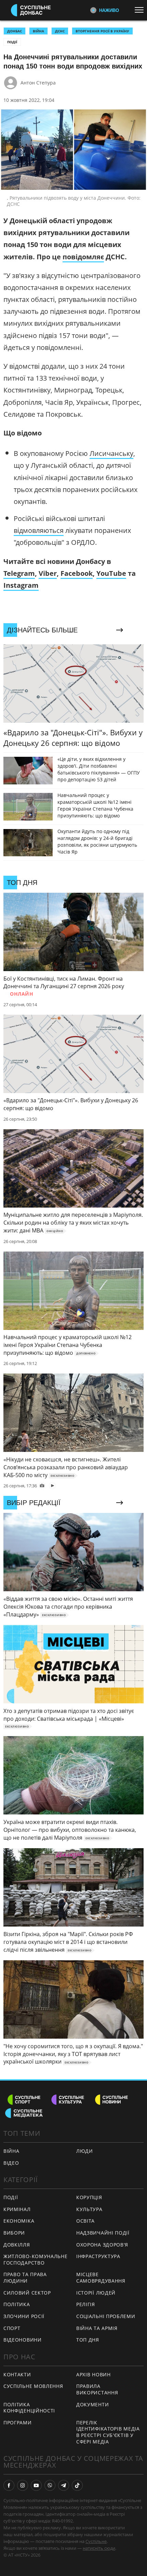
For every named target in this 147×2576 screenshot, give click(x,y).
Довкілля (17, 2245)
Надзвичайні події (103, 2233)
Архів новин (93, 2374)
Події (12, 42)
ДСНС (60, 31)
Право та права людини (25, 2278)
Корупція (89, 2197)
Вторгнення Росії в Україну (102, 31)
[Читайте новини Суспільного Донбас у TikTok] (77, 2485)
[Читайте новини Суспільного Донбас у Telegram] (64, 2485)
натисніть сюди (99, 2548)
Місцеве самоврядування (101, 2278)
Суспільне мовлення (33, 2386)
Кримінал (17, 2209)
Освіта (85, 2221)
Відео (11, 2163)
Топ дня (88, 2340)
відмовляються (39, 530)
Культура (89, 2209)
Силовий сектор (27, 2293)
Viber (48, 573)
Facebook (77, 573)
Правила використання (97, 2389)
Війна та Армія (97, 2328)
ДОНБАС (15, 31)
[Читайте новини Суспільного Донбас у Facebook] (9, 2485)
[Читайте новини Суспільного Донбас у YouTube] (36, 2485)
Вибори (14, 2233)
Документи (92, 2404)
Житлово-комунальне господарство (36, 2259)
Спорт (12, 2328)
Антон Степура (38, 83)
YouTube (111, 573)
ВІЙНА (38, 31)
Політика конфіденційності (29, 2408)
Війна (11, 2151)
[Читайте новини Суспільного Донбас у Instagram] (23, 2485)
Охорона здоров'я (102, 2245)
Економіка (19, 2221)
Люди (85, 2151)
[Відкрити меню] (141, 10)
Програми (18, 2422)
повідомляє (83, 257)
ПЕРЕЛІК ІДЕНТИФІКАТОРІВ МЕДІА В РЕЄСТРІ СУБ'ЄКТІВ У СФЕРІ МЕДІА (108, 2432)
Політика (17, 2304)
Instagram (21, 585)
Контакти (17, 2374)
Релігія (86, 2304)
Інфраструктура (98, 2256)
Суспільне (96, 2541)
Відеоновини (23, 2340)
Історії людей (96, 2293)
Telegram (19, 573)
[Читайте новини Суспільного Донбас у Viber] (50, 2485)
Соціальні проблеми (106, 2316)
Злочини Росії (24, 2316)
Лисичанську (111, 453)
